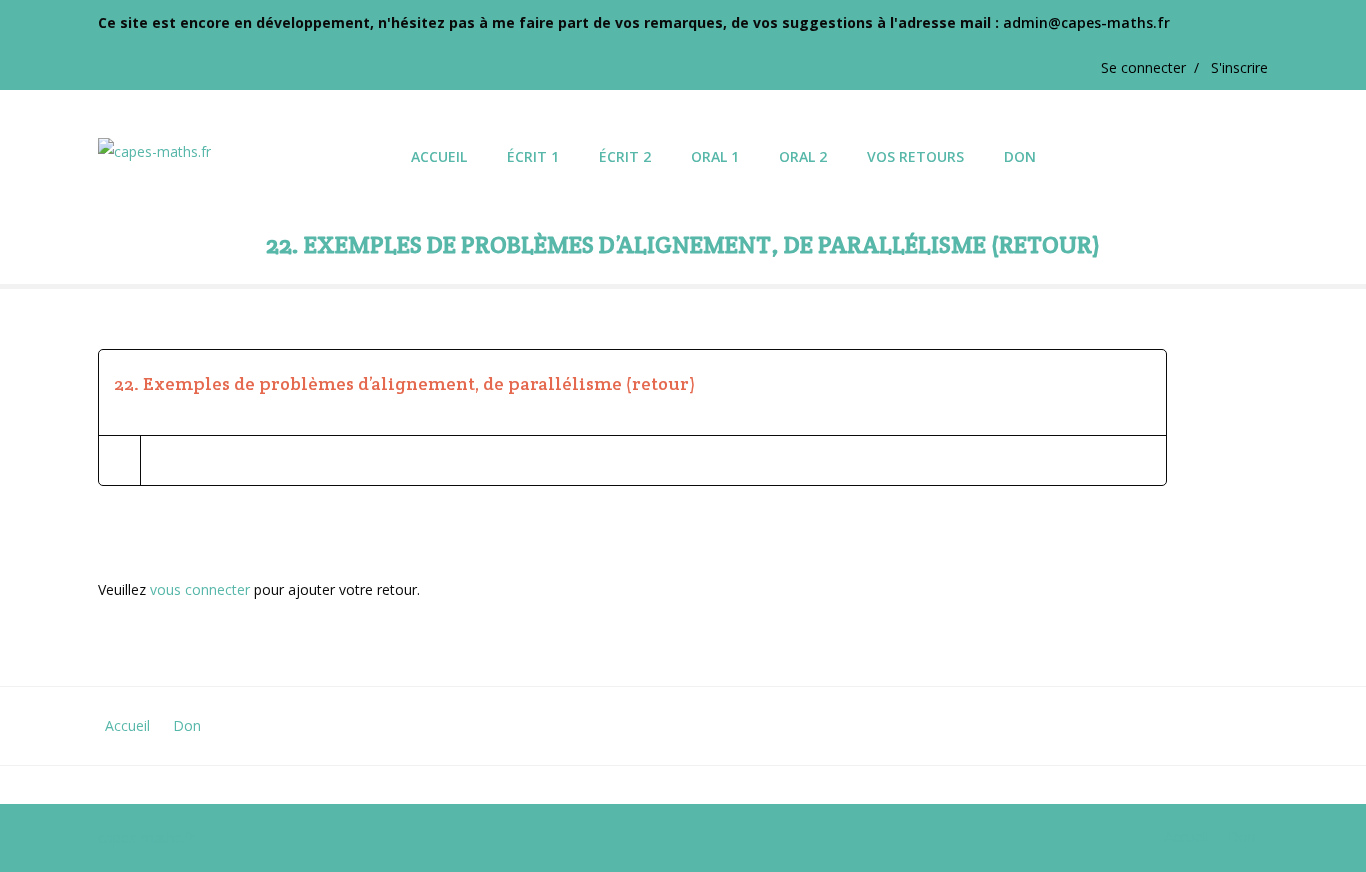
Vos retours (915, 156)
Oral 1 (715, 156)
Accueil (127, 725)
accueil (439, 156)
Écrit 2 (625, 156)
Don (1020, 156)
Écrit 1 (533, 156)
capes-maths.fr (146, 837)
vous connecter (200, 589)
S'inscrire (1239, 67)
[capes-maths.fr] (244, 137)
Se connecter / (1156, 67)
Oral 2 (803, 156)
